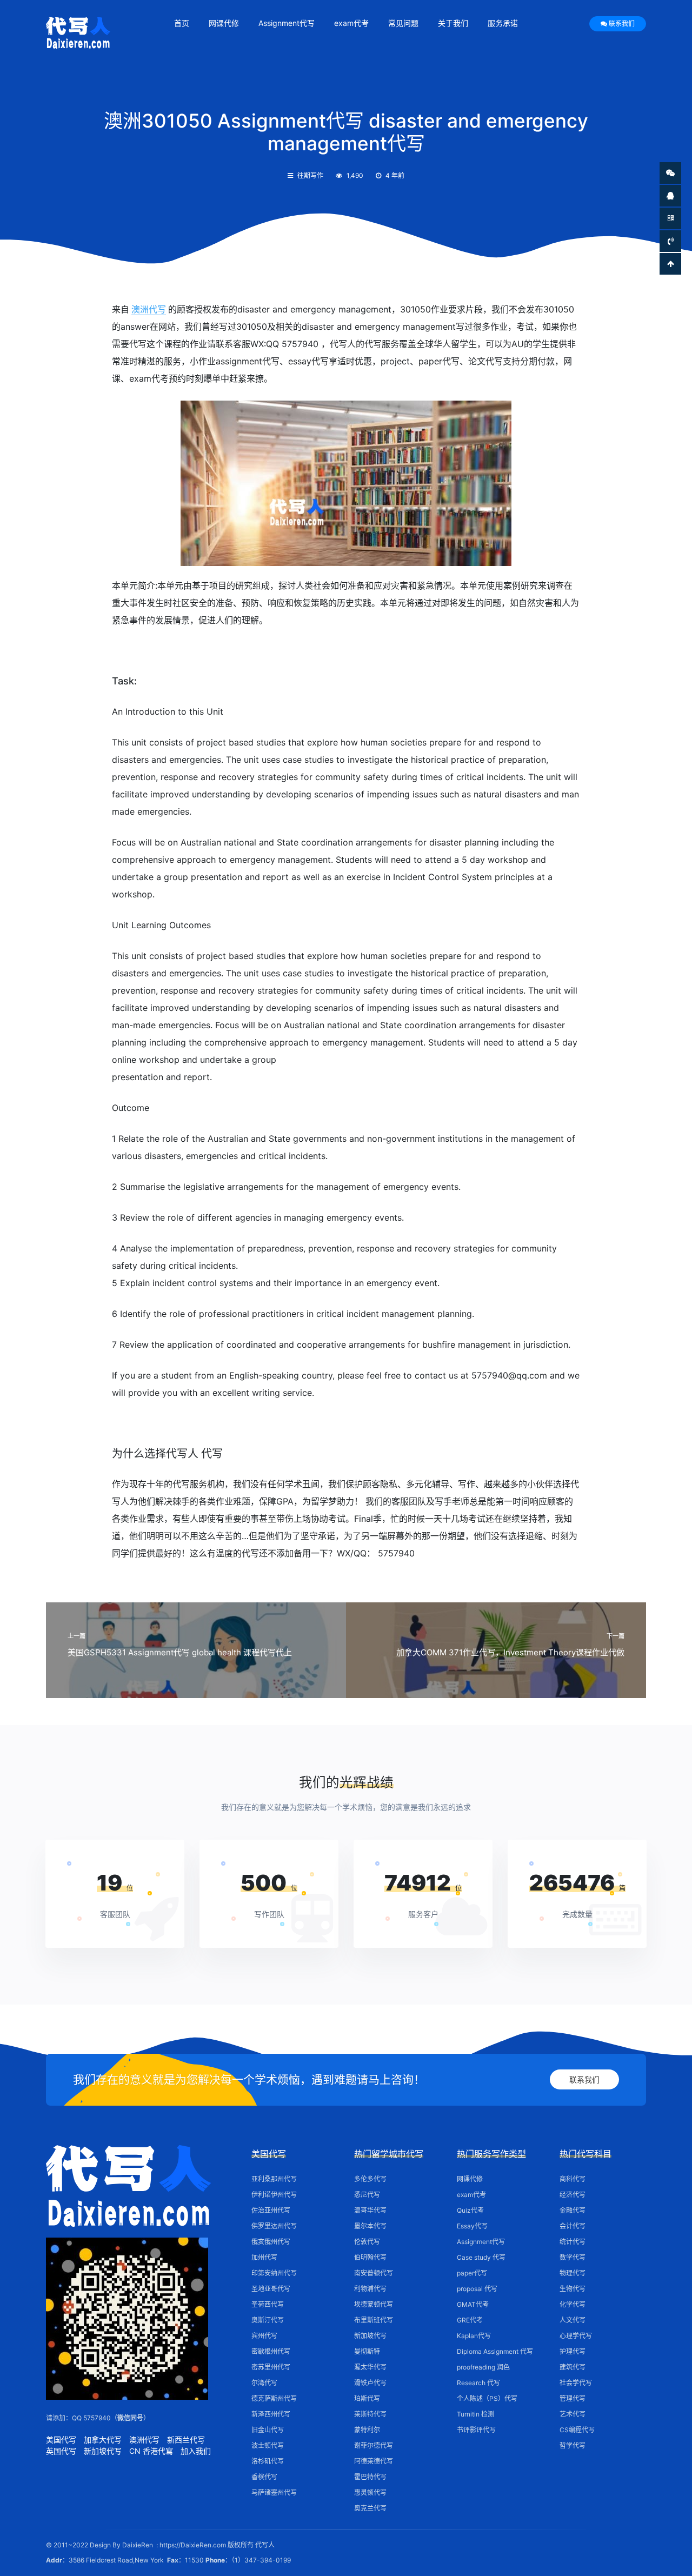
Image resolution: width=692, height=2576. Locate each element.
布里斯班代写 (374, 2320)
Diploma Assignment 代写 (495, 2351)
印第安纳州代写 (274, 2273)
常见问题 (403, 23)
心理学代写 (576, 2336)
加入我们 (196, 2451)
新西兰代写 (186, 2439)
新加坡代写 (103, 2451)
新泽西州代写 (271, 2414)
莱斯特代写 (370, 2414)
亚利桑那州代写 (274, 2179)
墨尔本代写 (370, 2226)
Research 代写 (478, 2383)
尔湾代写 (264, 2383)
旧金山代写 (268, 2430)
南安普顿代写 (374, 2273)
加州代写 (264, 2257)
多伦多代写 (370, 2179)
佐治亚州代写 (271, 2210)
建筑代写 (573, 2367)
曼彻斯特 (367, 2351)
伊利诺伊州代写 (274, 2195)
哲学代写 (573, 2445)
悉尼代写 (367, 2195)
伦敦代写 (367, 2242)
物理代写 (573, 2273)
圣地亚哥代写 (271, 2289)
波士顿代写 (268, 2445)
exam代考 (351, 23)
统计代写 (573, 2242)
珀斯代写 (367, 2398)
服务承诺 (503, 23)
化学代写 (573, 2304)
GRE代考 (470, 2320)
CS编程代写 (577, 2430)
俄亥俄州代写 (271, 2242)
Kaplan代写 (474, 2336)
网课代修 (224, 23)
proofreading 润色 (483, 2367)
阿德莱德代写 (374, 2461)
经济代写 (573, 2195)
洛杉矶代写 (268, 2461)
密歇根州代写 (271, 2351)
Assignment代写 (287, 23)
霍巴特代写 (370, 2477)
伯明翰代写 (370, 2257)
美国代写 (61, 2439)
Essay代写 (472, 2226)
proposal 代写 (477, 2289)
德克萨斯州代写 (274, 2398)
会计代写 (573, 2226)
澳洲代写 (149, 309)
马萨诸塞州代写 (274, 2492)
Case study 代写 (481, 2257)
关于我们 (453, 23)
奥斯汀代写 (268, 2320)
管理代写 (573, 2398)
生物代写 (573, 2289)
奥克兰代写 (370, 2508)
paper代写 (472, 2273)
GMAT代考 (473, 2304)
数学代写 (573, 2257)
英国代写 (61, 2451)
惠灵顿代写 (370, 2492)
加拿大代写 (103, 2439)
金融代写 (573, 2210)
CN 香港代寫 (151, 2451)
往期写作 (310, 175)
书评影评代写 (476, 2430)
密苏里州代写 (271, 2367)
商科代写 (573, 2179)
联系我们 (622, 24)
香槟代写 (264, 2477)
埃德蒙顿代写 (374, 2304)
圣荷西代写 (268, 2304)
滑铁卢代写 (370, 2383)
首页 (182, 23)
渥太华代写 (370, 2367)
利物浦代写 (370, 2289)
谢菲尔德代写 (374, 2445)
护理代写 (573, 2351)
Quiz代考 (470, 2210)
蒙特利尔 (367, 2430)
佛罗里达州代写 (274, 2226)
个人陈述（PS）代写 (487, 2398)
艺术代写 (573, 2414)
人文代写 (573, 2320)
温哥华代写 (370, 2210)
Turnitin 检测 (475, 2414)
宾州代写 (264, 2336)
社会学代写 (576, 2383)
